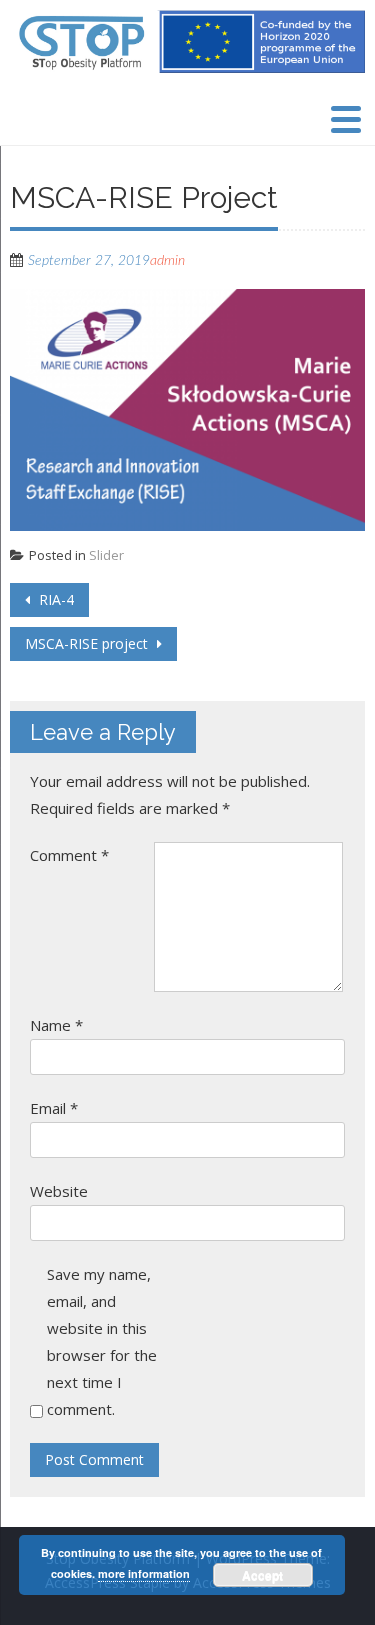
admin (167, 261)
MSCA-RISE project (88, 643)
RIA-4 (54, 599)
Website (59, 1191)
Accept (262, 1575)
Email (54, 1108)
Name (56, 1025)
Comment (69, 855)
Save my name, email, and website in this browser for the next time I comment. (102, 1341)
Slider (106, 555)
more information (144, 1573)
